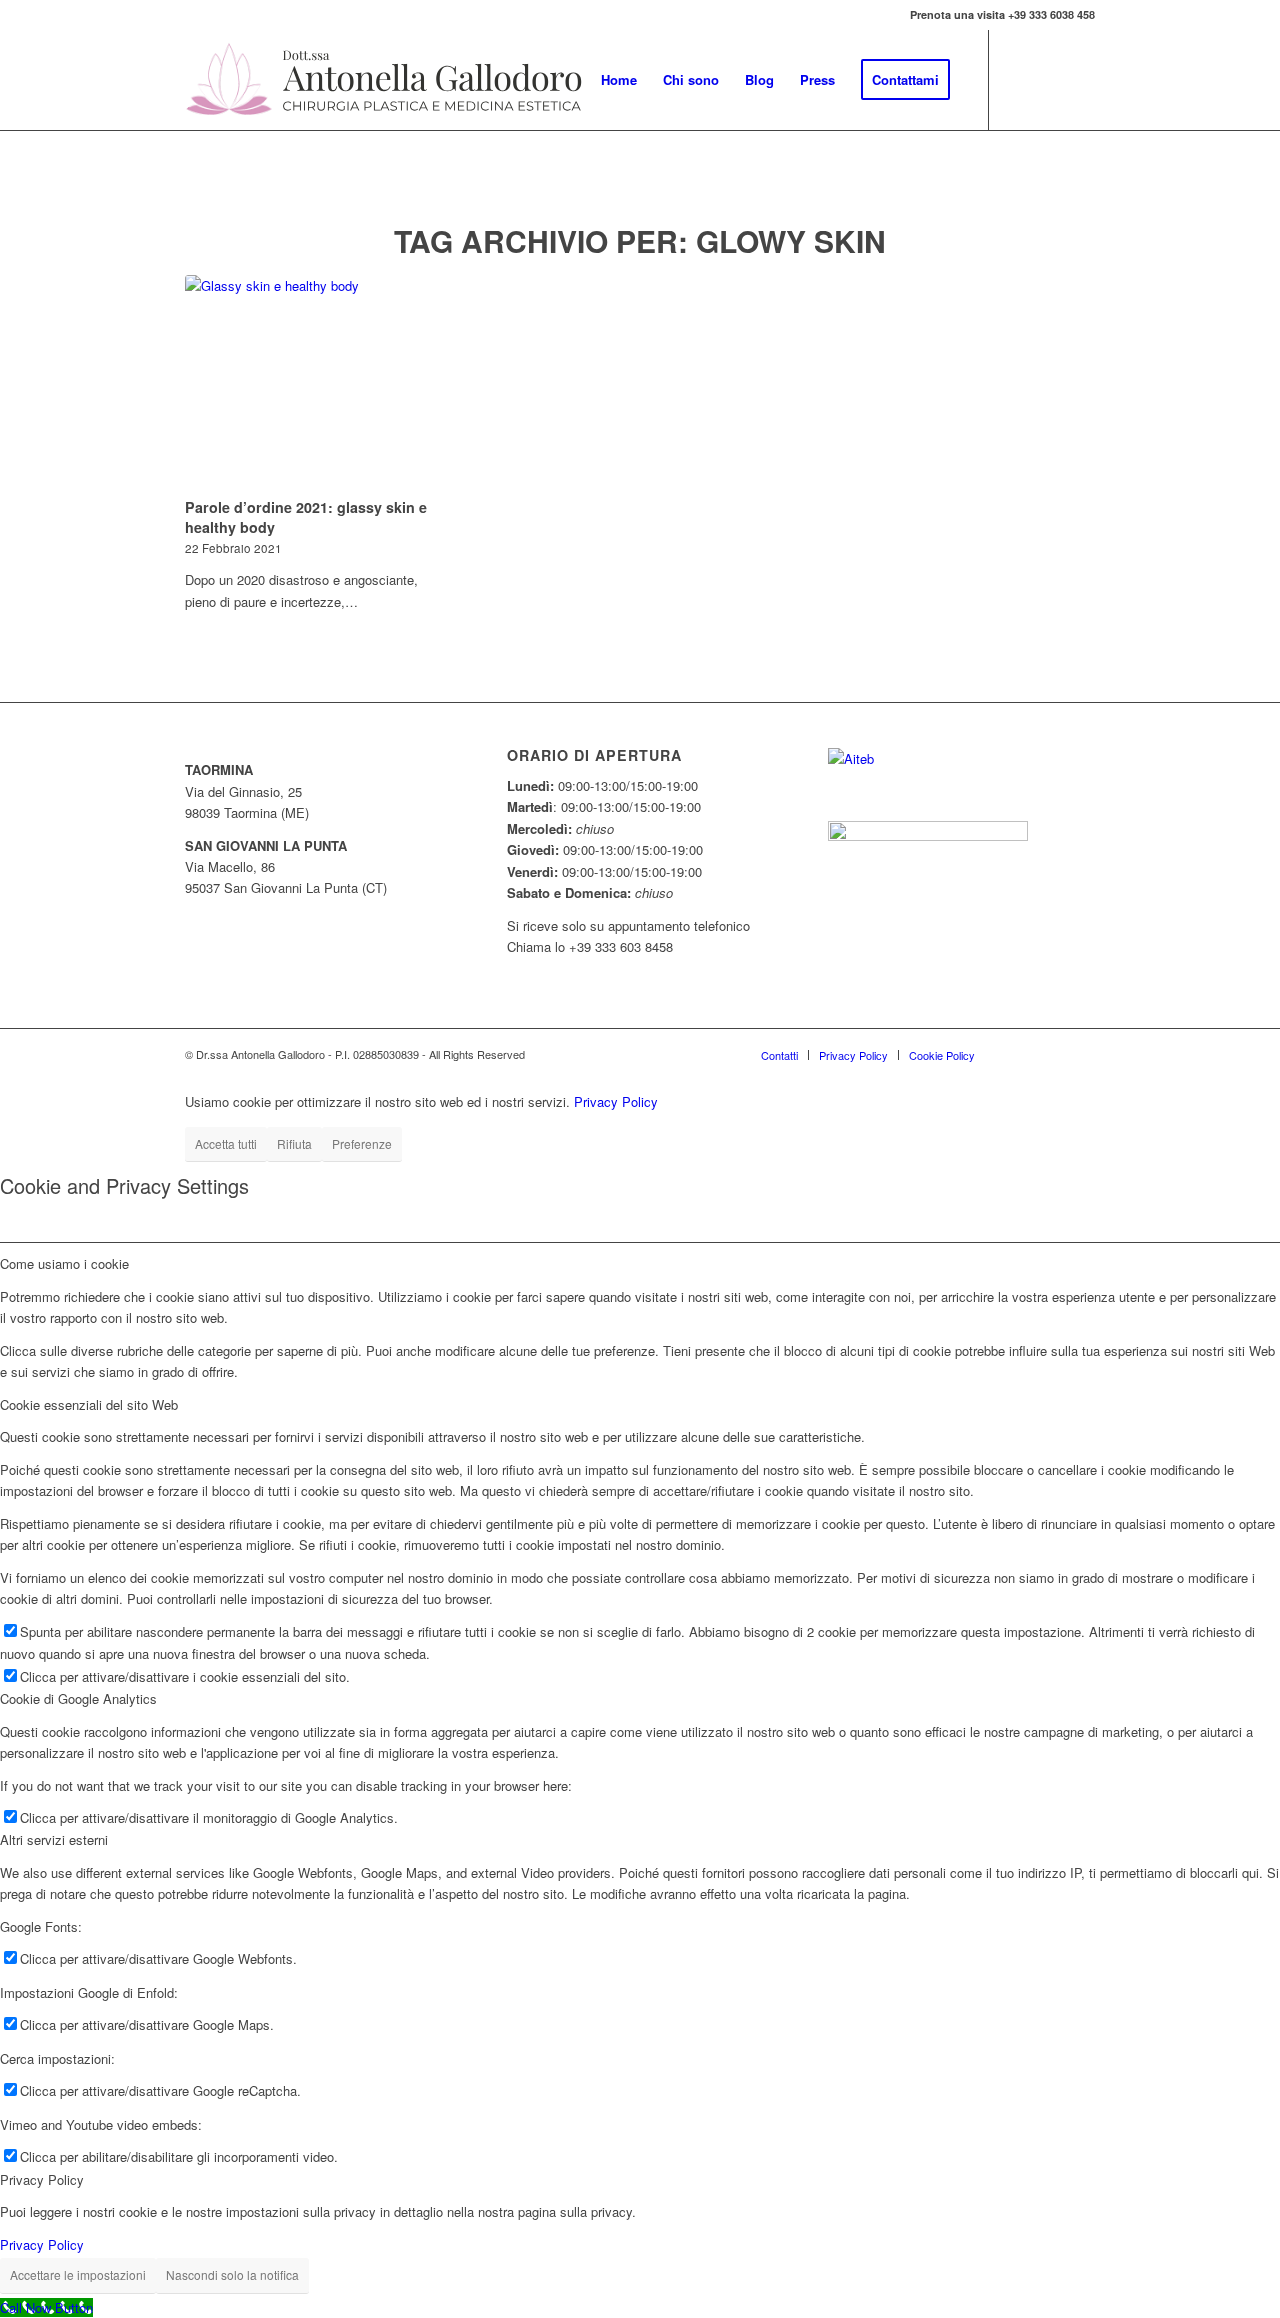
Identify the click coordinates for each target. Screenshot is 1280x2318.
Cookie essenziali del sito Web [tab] (89, 1404)
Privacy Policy (616, 1101)
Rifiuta (294, 1143)
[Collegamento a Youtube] (1050, 79)
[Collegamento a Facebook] (1020, 79)
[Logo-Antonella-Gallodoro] (385, 80)
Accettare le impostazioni (78, 2274)
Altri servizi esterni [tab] (54, 1839)
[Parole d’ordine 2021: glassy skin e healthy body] (318, 383)
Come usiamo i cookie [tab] (64, 1263)
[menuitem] (619, 80)
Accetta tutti (226, 1143)
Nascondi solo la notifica (232, 2274)
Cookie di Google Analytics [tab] (78, 1698)
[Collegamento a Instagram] (1080, 79)
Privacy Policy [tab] (42, 2179)
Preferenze (362, 1143)
